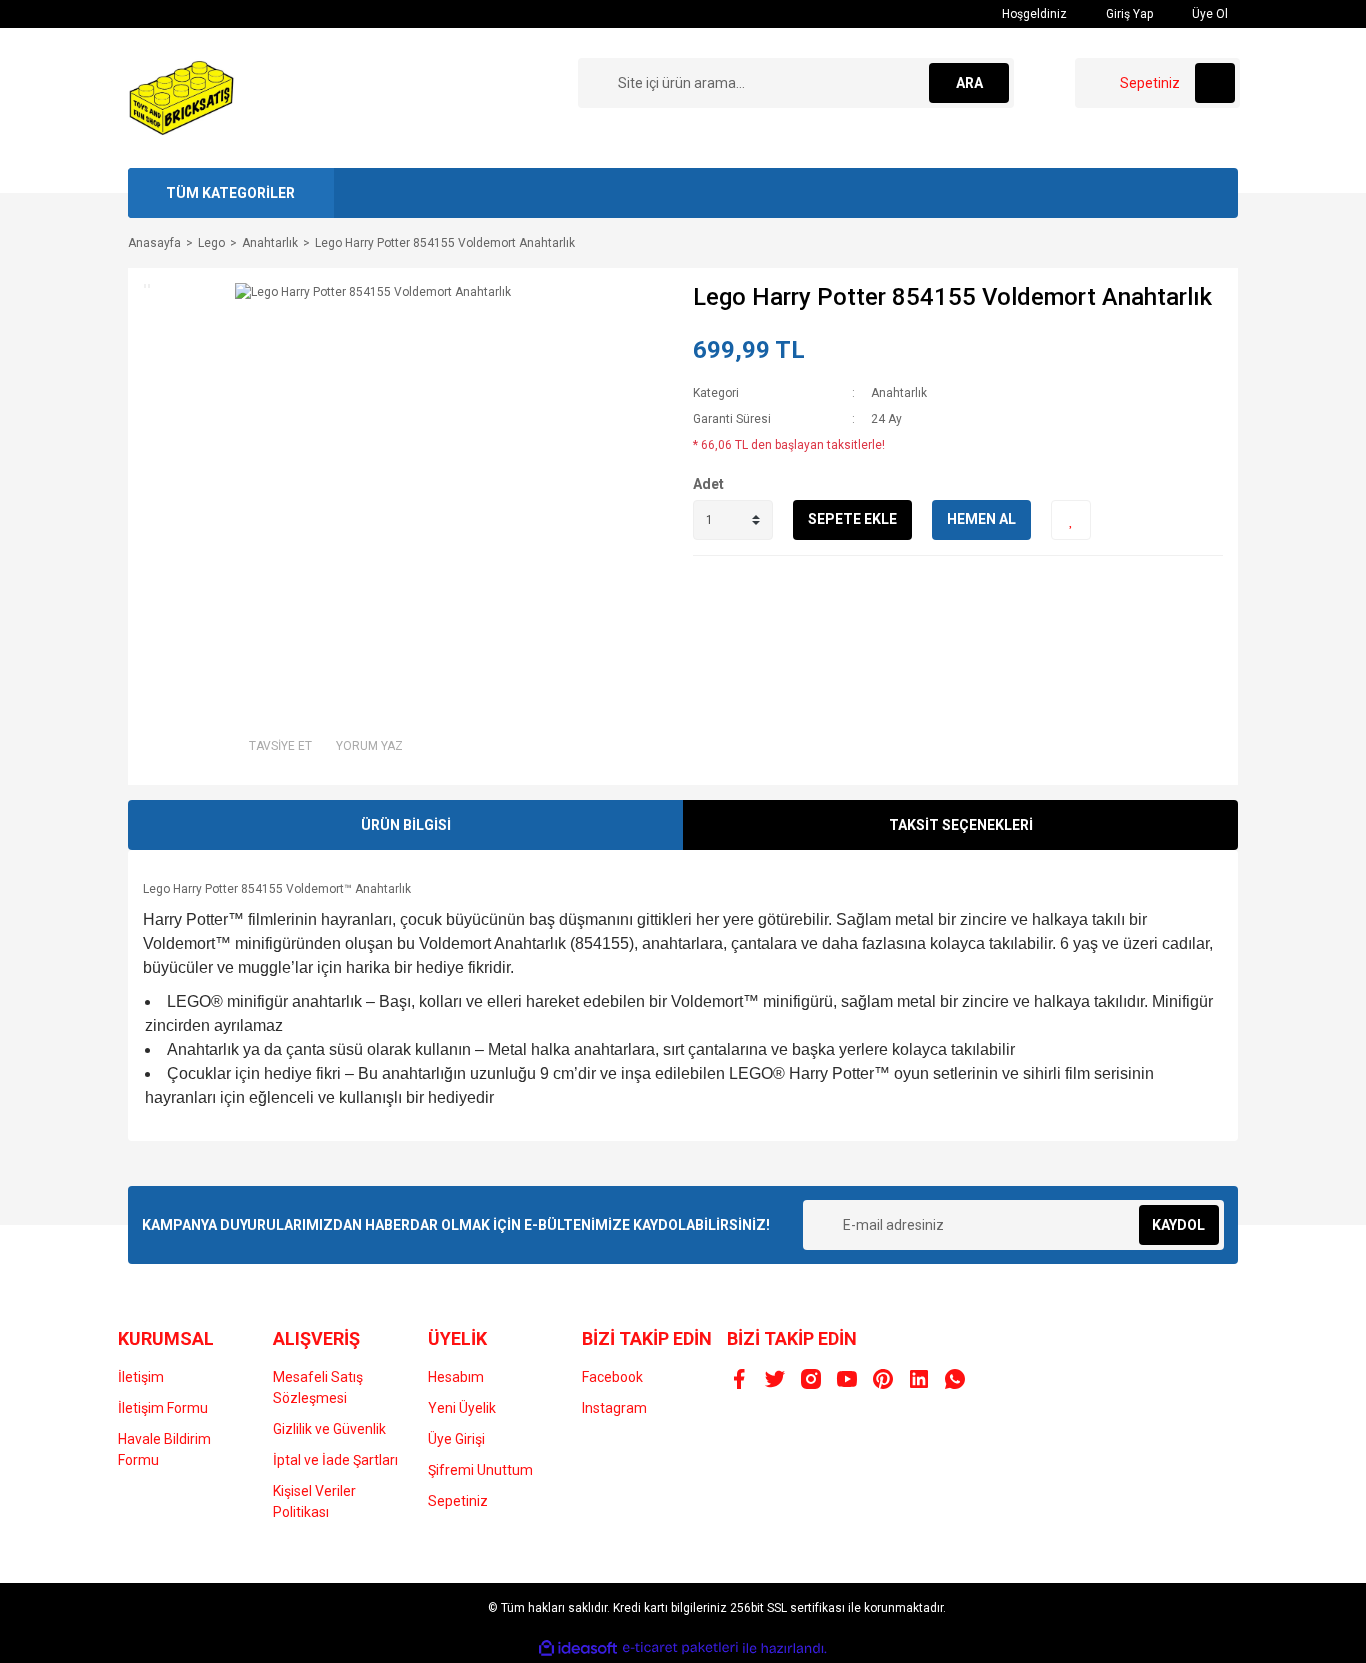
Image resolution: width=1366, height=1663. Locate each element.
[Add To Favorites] (1071, 520)
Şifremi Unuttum (480, 1470)
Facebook (612, 1377)
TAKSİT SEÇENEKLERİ (961, 825)
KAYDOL (1178, 1225)
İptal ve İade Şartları (335, 1460)
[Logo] (182, 97)
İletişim (141, 1377)
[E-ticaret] (680, 1648)
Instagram (614, 1408)
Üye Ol (1208, 14)
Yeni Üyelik (462, 1408)
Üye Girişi (456, 1439)
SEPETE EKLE (852, 519)
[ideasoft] (578, 1648)
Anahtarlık (899, 393)
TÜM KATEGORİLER (230, 193)
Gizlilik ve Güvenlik (329, 1429)
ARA (969, 83)
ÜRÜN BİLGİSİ (406, 825)
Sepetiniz (458, 1501)
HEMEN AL (981, 519)
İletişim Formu (163, 1408)
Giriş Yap (1128, 14)
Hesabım (456, 1377)
